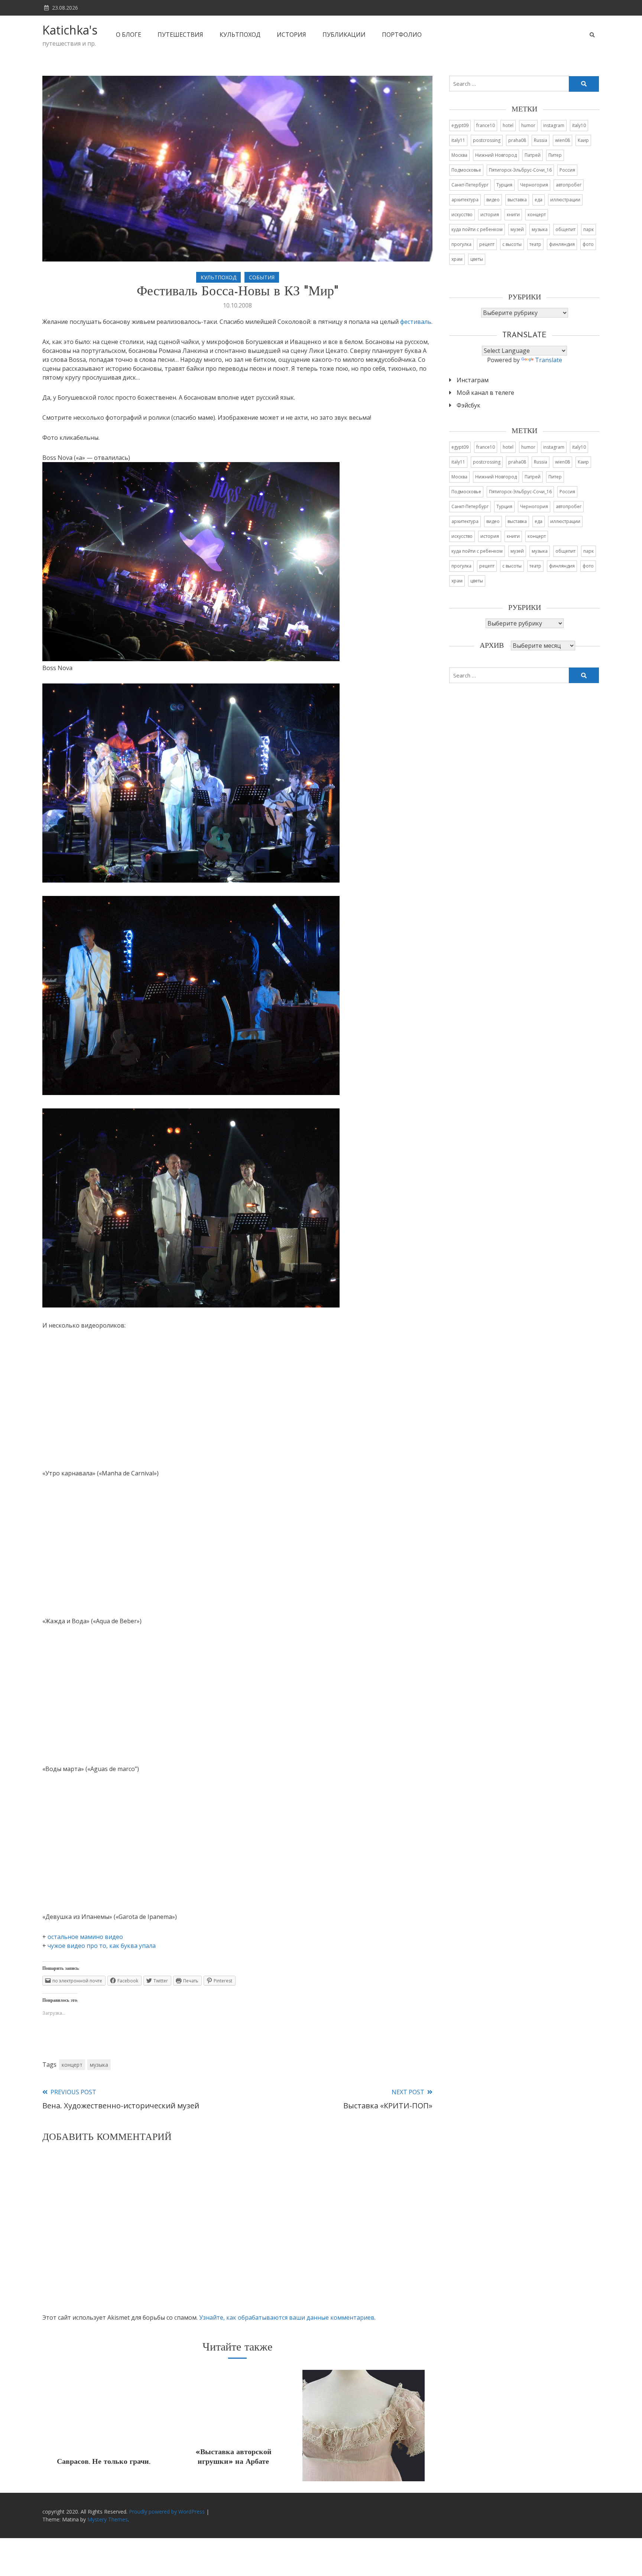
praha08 (517, 140)
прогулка (461, 244)
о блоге (129, 35)
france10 (486, 125)
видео (493, 200)
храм (457, 259)
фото (588, 244)
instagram (554, 125)
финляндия (562, 244)
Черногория (534, 185)
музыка (99, 2065)
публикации (344, 35)
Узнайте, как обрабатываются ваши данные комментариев (287, 2317)
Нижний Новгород (496, 155)
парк (588, 229)
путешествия (180, 35)
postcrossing (487, 140)
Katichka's (70, 30)
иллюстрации (565, 200)
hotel (508, 125)
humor (528, 125)
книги (513, 215)
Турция (504, 185)
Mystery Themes (108, 2519)
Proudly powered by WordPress (168, 2512)
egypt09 (460, 125)
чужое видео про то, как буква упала (102, 1946)
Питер (555, 155)
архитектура (465, 200)
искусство (462, 215)
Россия (567, 170)
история (291, 35)
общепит (565, 229)
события (262, 277)
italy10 (579, 125)
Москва (459, 155)
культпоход (240, 35)
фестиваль (416, 322)
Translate (549, 360)
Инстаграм (473, 380)
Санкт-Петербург (470, 185)
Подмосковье (466, 170)
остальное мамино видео (85, 1937)
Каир (583, 140)
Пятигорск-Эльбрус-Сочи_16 (520, 170)
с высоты (512, 244)
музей (517, 229)
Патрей (533, 155)
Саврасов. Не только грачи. (103, 2462)
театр (535, 244)
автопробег (569, 185)
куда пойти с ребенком (477, 229)
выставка (517, 200)
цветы (477, 259)
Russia (541, 140)
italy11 (458, 140)
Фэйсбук (468, 405)
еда (539, 200)
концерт (72, 2065)
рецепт (487, 244)
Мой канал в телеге (485, 393)
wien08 (562, 140)
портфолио (402, 35)
